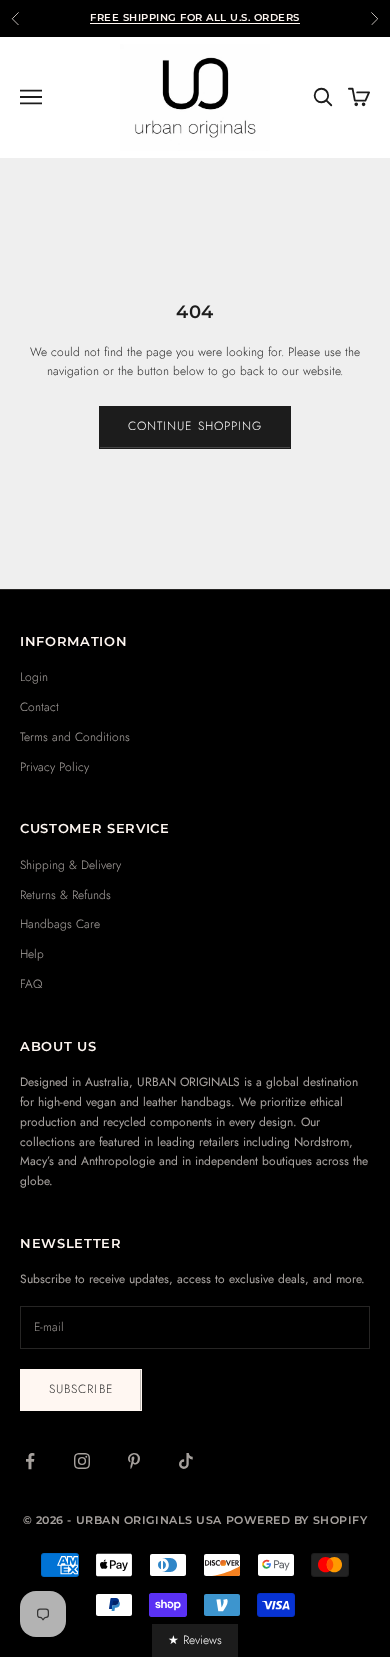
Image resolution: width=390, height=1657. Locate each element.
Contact (39, 707)
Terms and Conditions (75, 737)
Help (32, 954)
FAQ (31, 984)
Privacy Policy (54, 767)
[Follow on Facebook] (30, 1461)
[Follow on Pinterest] (134, 1461)
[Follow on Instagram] (82, 1461)
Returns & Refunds (65, 895)
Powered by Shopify (297, 1520)
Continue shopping (195, 426)
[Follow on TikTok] (186, 1461)
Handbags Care (60, 924)
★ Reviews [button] (195, 1640)
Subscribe (81, 1389)
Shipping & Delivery (70, 865)
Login (34, 677)
